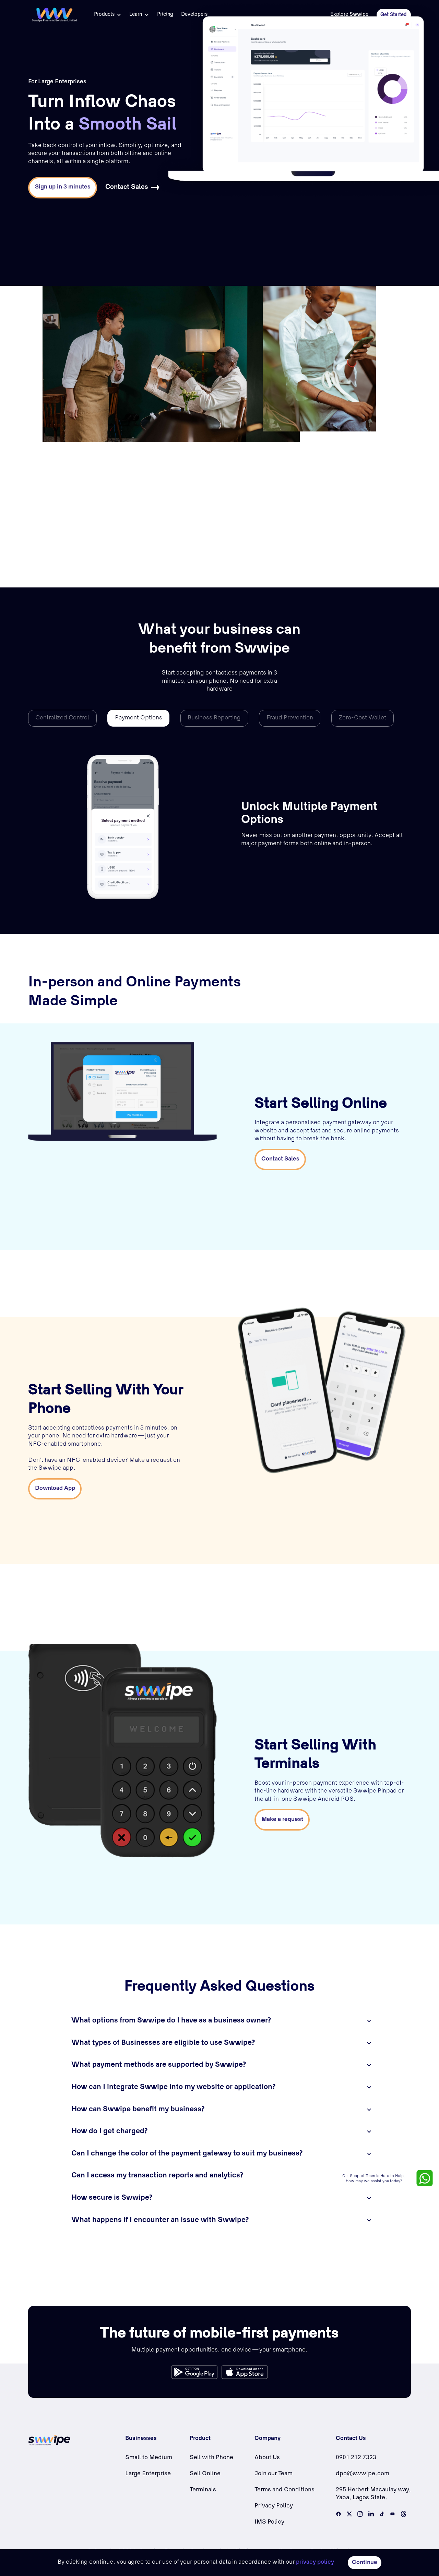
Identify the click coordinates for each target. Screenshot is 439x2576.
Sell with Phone (211, 2458)
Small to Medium (149, 2458)
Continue (365, 2563)
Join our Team (274, 2474)
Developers (194, 15)
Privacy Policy (274, 2506)
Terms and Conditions (284, 2490)
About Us (267, 2458)
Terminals (203, 2490)
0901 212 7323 (356, 2458)
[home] (54, 15)
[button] (108, 15)
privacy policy (315, 2562)
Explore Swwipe (349, 15)
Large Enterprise (148, 2474)
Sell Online (205, 2474)
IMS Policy (269, 2522)
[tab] (62, 718)
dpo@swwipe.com (363, 2474)
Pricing (165, 15)
